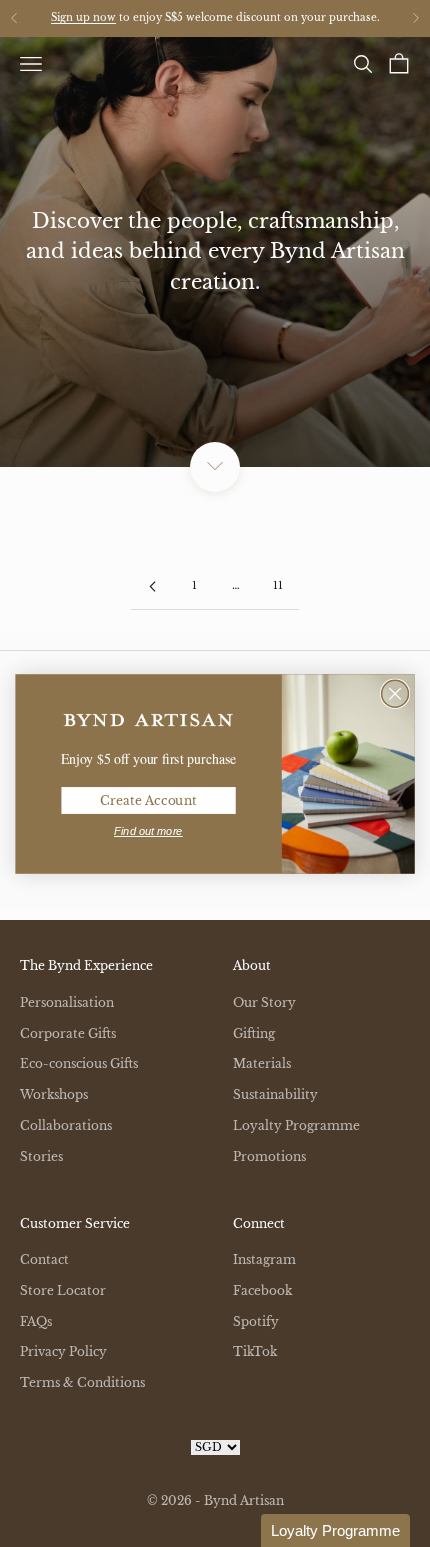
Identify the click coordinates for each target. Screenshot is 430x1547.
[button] (335, 1530)
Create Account (148, 799)
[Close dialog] (395, 693)
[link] (148, 720)
